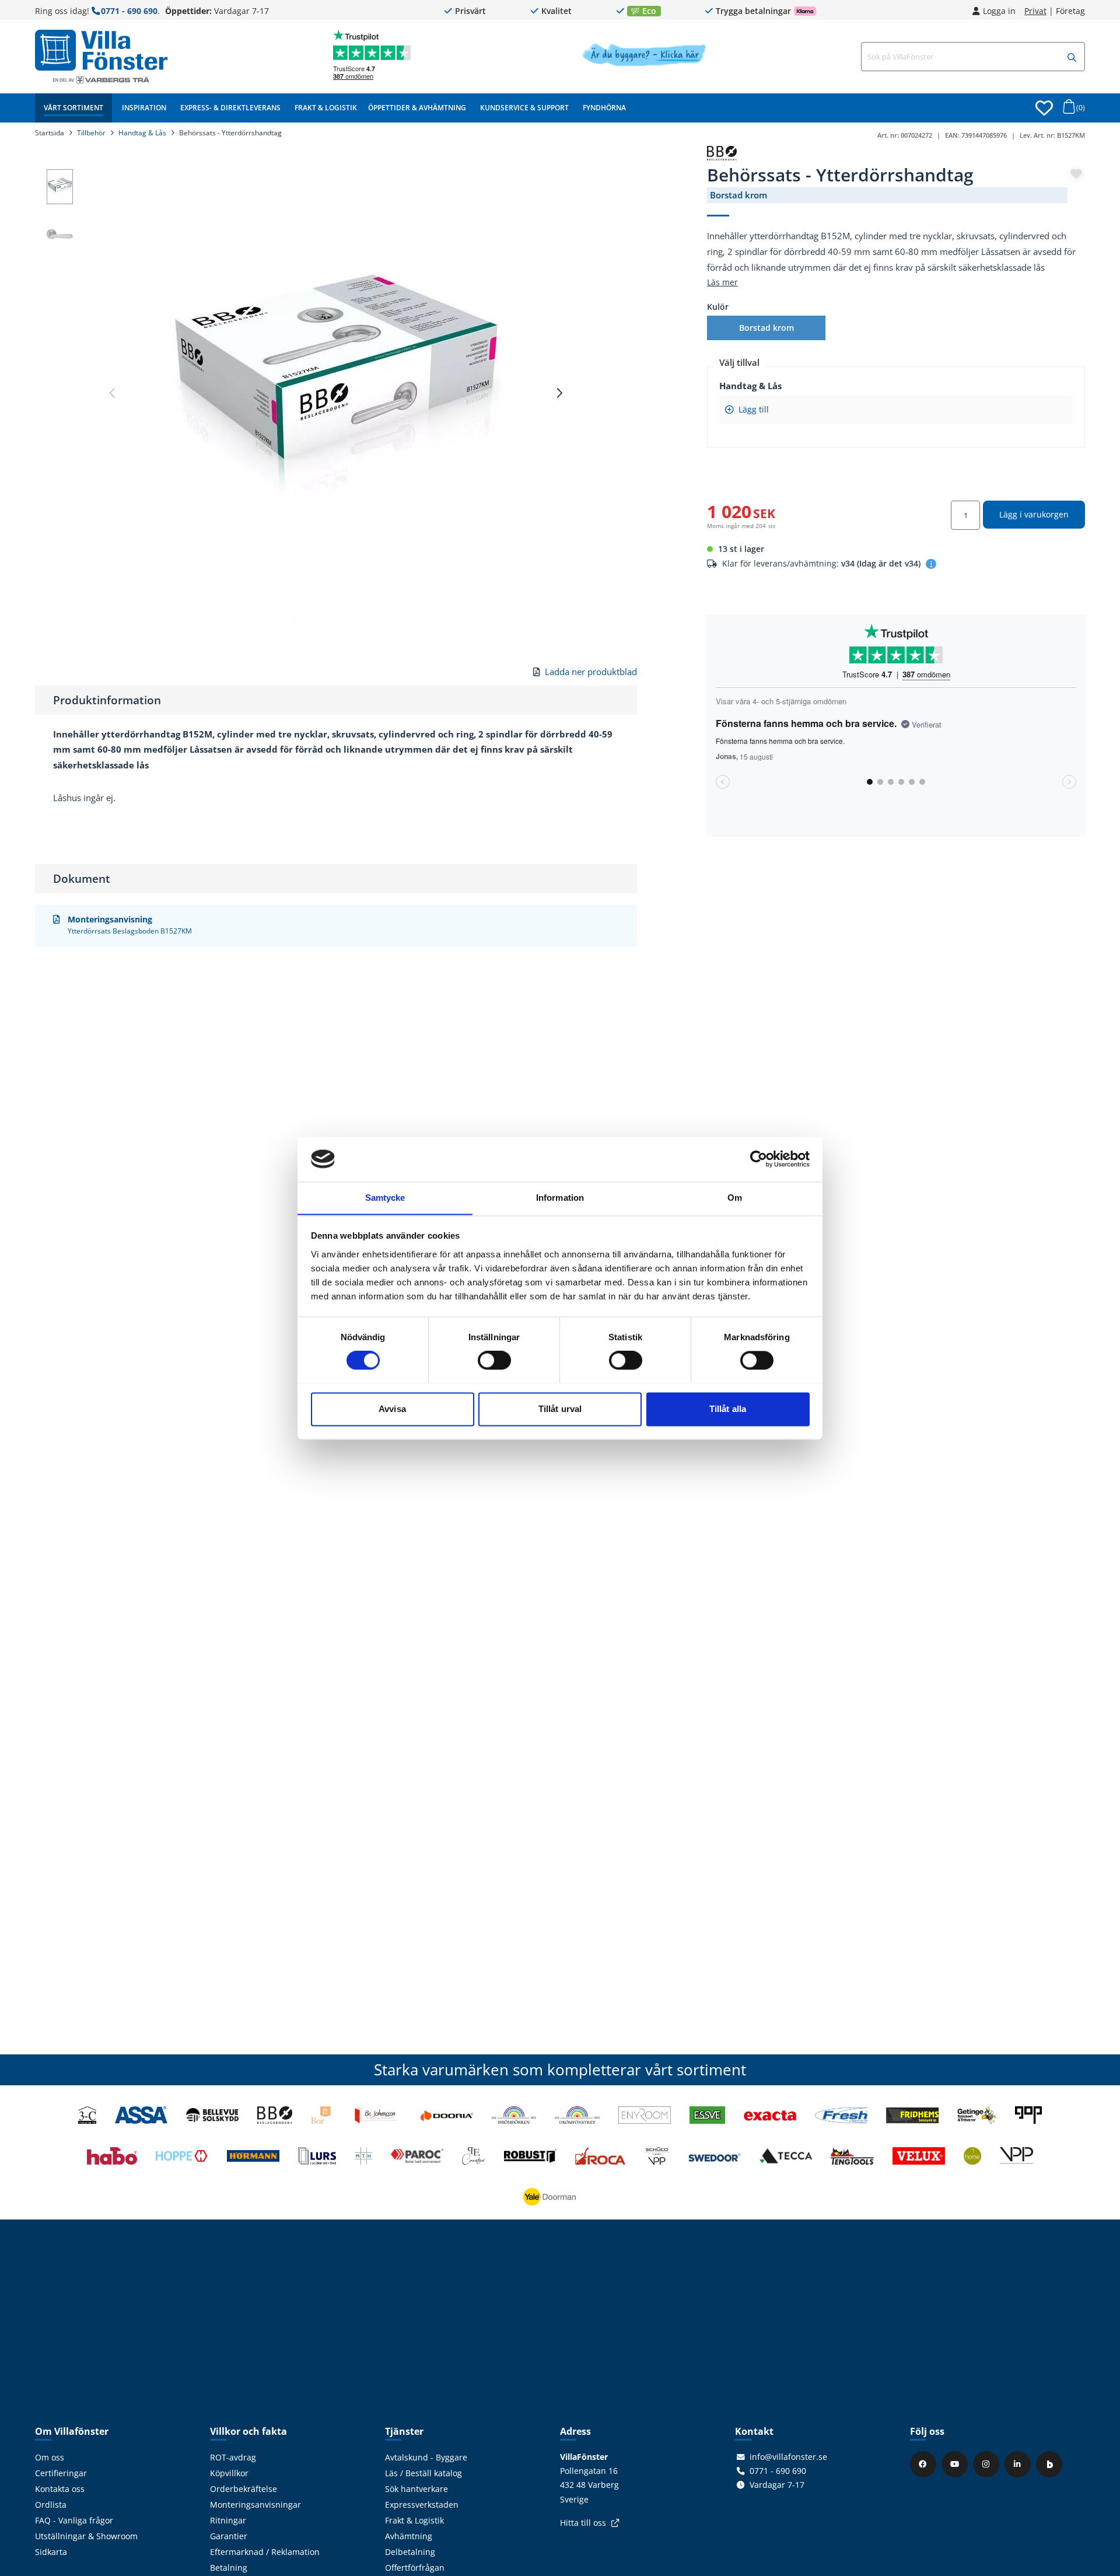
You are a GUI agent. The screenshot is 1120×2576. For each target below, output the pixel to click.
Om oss (50, 2458)
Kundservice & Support (524, 108)
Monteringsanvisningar (256, 2505)
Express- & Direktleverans (230, 108)
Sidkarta (51, 2552)
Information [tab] (560, 1198)
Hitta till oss (583, 2523)
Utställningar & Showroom (86, 2536)
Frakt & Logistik (326, 108)
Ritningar (228, 2521)
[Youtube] (956, 2464)
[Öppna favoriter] (1044, 108)
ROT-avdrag (233, 2458)
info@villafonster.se (788, 2457)
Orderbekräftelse (244, 2489)
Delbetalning (410, 2552)
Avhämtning (409, 2536)
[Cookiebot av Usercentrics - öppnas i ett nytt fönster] (759, 1159)
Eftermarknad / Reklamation (265, 2552)
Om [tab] (735, 1198)
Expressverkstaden (422, 2505)
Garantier (229, 2536)
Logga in (999, 11)
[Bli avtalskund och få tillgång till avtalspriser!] (644, 63)
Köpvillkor (229, 2473)
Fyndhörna (604, 108)
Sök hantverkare (416, 2489)
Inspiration (144, 108)
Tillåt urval (560, 1409)
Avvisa (392, 1409)
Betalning (229, 2568)
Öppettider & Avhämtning (417, 108)
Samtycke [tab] (385, 1198)
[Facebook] (925, 2464)
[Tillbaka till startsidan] (101, 50)
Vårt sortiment (73, 108)
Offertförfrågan (415, 2568)
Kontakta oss (60, 2489)
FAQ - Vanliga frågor (74, 2521)
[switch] (494, 1360)
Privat (1035, 11)
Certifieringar (61, 2473)
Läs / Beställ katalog (423, 2473)
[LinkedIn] (1019, 2464)
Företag (1070, 11)
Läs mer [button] (722, 282)
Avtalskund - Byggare (426, 2458)
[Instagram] (988, 2464)
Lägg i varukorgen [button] (1034, 514)
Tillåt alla (728, 1409)
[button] (1072, 57)
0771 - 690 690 (129, 11)
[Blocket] (1051, 2464)
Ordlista (51, 2505)
